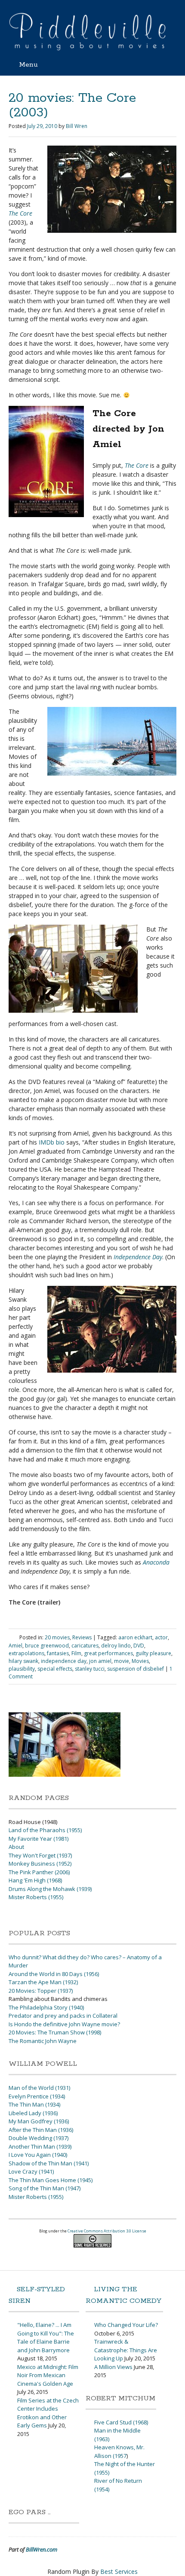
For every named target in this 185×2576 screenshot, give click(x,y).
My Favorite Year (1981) (39, 1839)
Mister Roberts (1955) (36, 1897)
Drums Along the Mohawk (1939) (50, 1889)
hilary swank (23, 1661)
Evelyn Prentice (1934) (37, 2096)
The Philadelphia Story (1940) (46, 2007)
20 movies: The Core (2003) (72, 105)
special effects (55, 1669)
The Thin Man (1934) (34, 2104)
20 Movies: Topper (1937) (41, 1991)
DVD (139, 1646)
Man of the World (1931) (39, 2088)
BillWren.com (42, 2549)
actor (161, 1637)
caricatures (85, 1646)
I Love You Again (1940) (38, 2155)
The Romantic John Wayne (43, 2041)
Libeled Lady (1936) (33, 2113)
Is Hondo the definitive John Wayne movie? (64, 2024)
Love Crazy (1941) (31, 2171)
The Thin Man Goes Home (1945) (51, 2180)
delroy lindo (116, 1646)
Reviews (82, 1637)
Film (76, 1653)
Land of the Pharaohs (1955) (45, 1830)
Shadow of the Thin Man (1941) (49, 2163)
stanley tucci (90, 1669)
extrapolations (26, 1653)
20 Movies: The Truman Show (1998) (55, 2032)
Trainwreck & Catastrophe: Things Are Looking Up (126, 2350)
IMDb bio (52, 1142)
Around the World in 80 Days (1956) (54, 1974)
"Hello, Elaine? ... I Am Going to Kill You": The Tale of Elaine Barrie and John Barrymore (46, 2337)
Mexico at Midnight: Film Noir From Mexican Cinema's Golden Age (48, 2375)
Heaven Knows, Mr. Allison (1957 (119, 2451)
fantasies (58, 1653)
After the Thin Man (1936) (41, 2130)
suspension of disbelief (136, 1669)
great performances (108, 1653)
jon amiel (100, 1661)
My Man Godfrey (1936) (39, 2121)
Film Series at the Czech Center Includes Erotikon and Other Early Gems (48, 2413)
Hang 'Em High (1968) (35, 1880)
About (16, 1847)
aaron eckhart (135, 1637)
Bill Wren (77, 126)
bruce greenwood (47, 1646)
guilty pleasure (153, 1653)
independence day (64, 1661)
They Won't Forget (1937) (40, 1855)
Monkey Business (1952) (40, 1863)
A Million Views (113, 2367)
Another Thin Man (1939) (40, 2147)
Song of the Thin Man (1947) (45, 2188)
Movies (140, 1661)
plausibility (22, 1669)
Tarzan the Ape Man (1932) (43, 1982)
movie (122, 1661)
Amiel (15, 1646)
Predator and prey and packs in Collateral (63, 2016)
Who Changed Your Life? (126, 2325)
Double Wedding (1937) (39, 2138)
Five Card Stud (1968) (121, 2422)
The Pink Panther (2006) (39, 1872)
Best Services (119, 2571)
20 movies (57, 1637)
